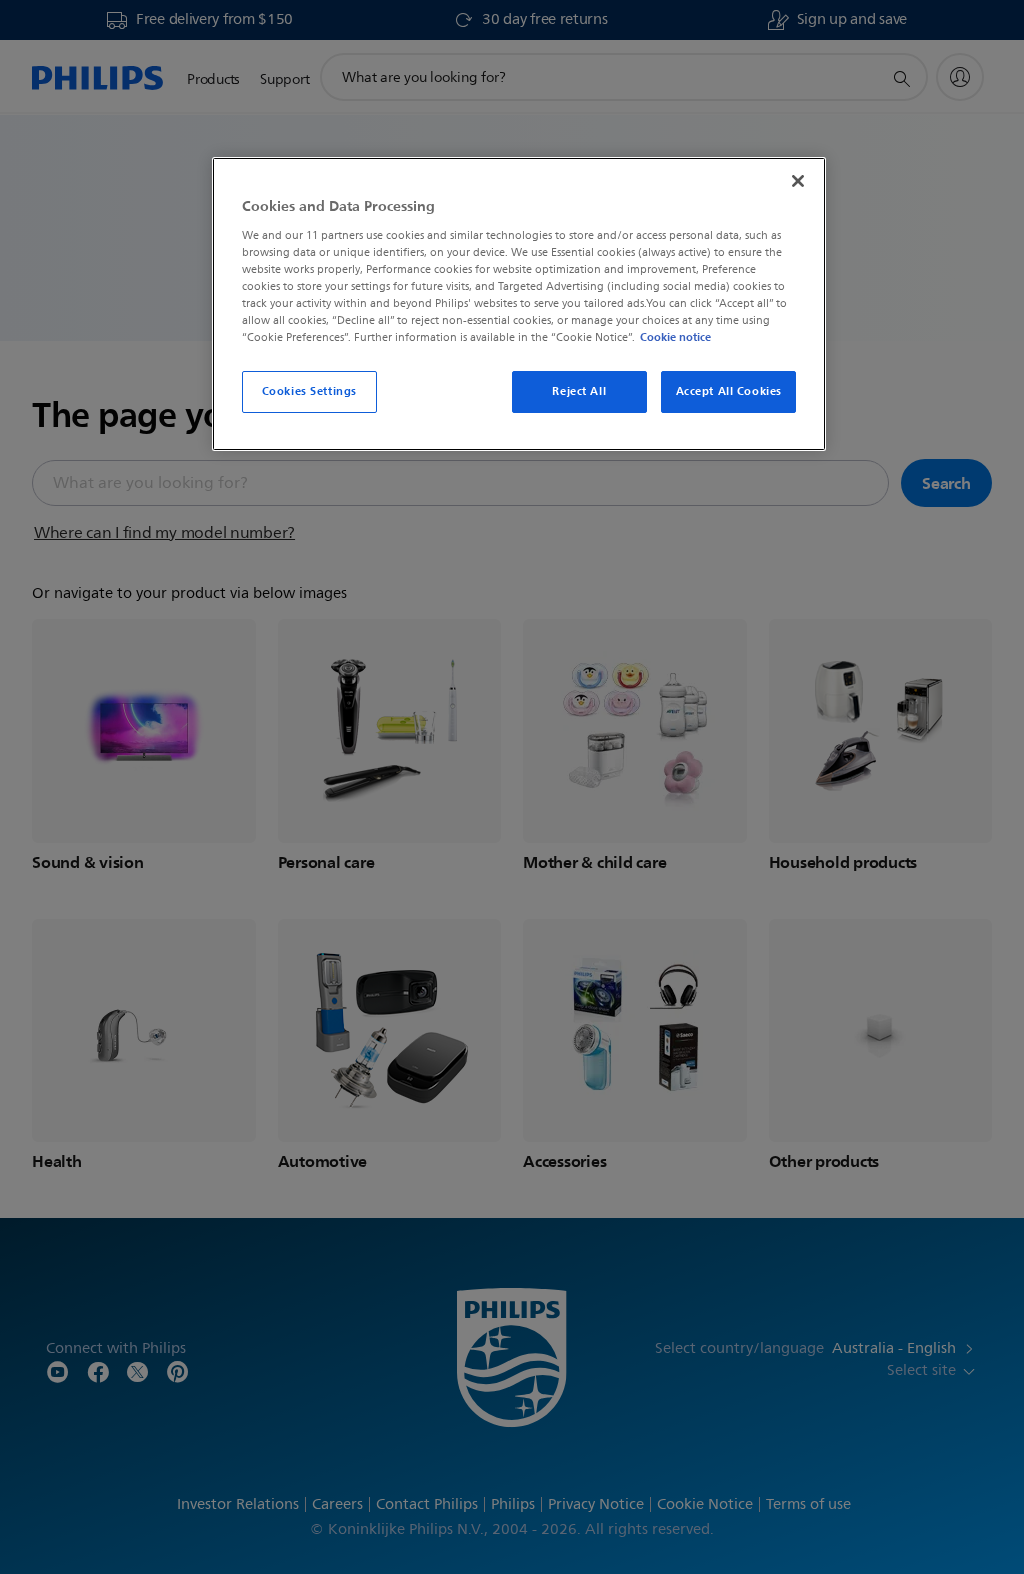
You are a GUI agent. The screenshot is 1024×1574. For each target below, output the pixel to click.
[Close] (798, 181)
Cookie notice (675, 337)
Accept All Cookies (729, 391)
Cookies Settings (309, 391)
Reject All (579, 391)
